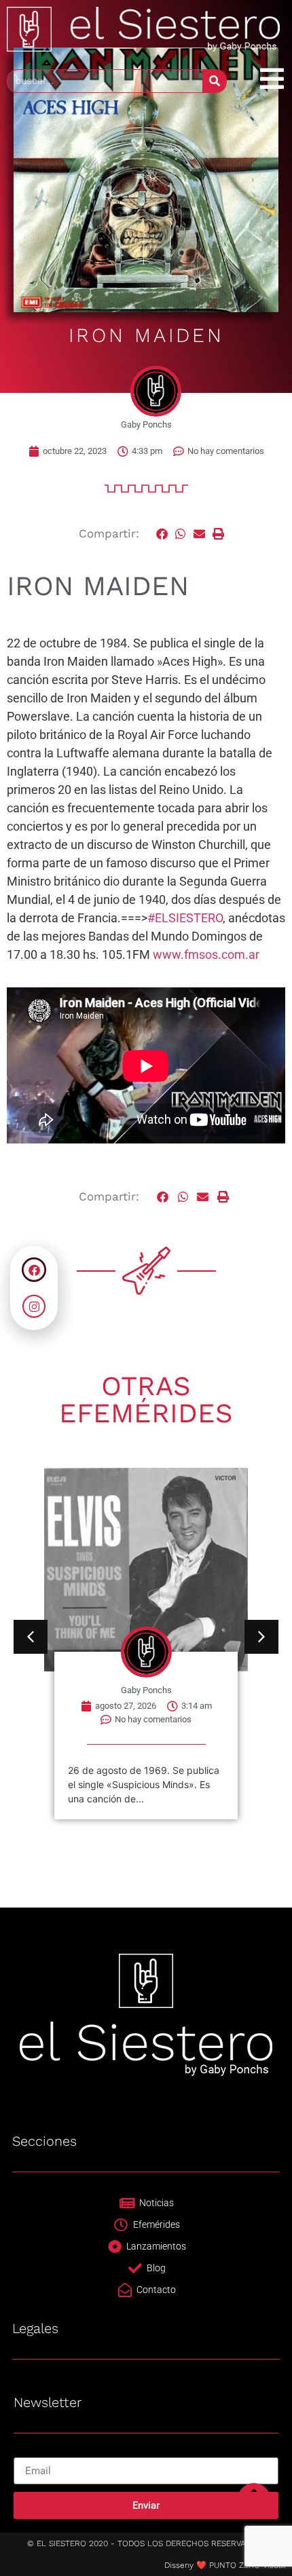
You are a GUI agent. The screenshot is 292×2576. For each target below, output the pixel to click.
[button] (162, 534)
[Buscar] (214, 81)
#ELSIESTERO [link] (185, 918)
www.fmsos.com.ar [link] (206, 954)
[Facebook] (34, 1270)
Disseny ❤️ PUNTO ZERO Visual (225, 2565)
